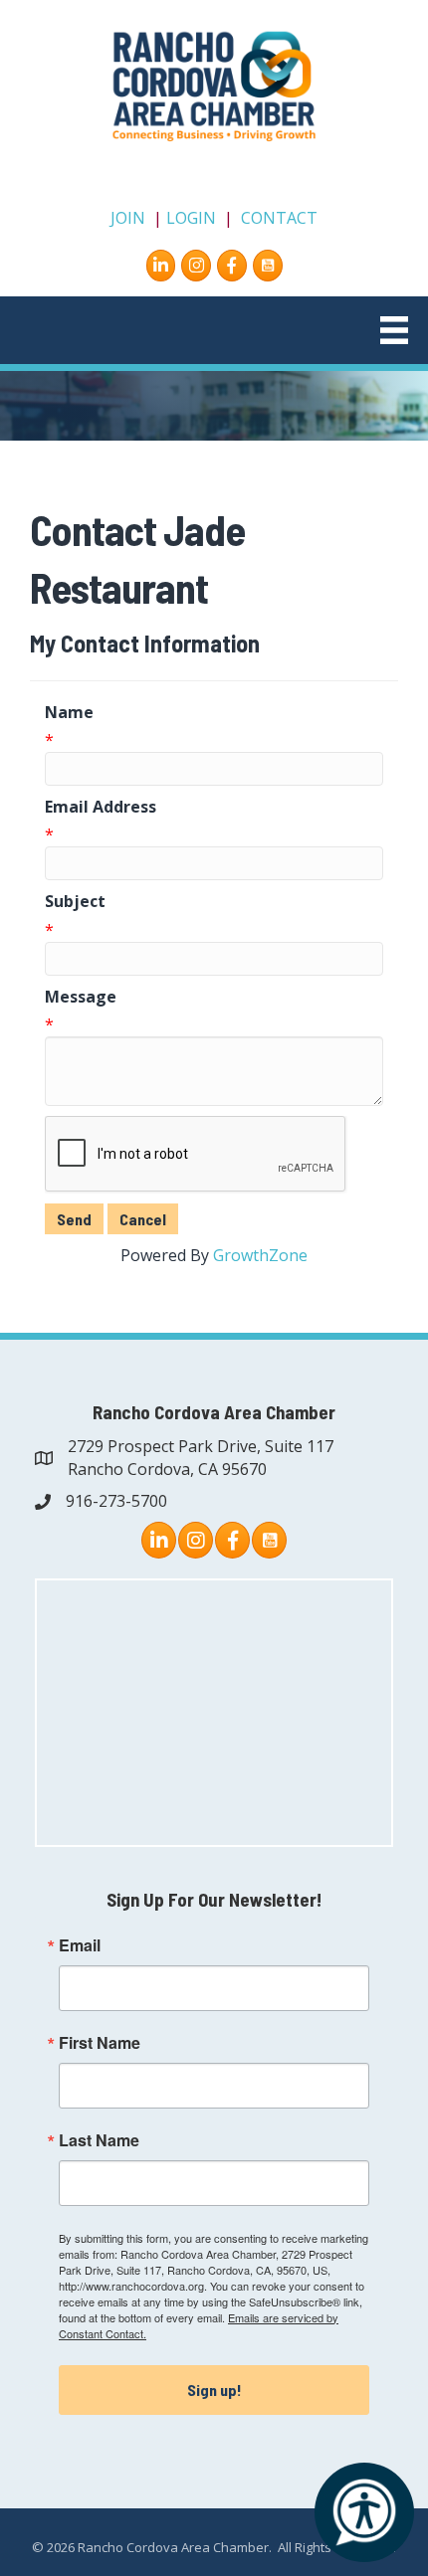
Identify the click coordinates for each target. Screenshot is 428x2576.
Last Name (99, 2140)
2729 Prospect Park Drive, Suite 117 (201, 1446)
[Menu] (394, 330)
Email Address (101, 807)
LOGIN (191, 218)
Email (80, 1945)
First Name (100, 2043)
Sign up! (214, 2390)
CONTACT (279, 218)
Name (69, 712)
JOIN (128, 218)
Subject (75, 901)
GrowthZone (260, 1255)
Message (81, 997)
